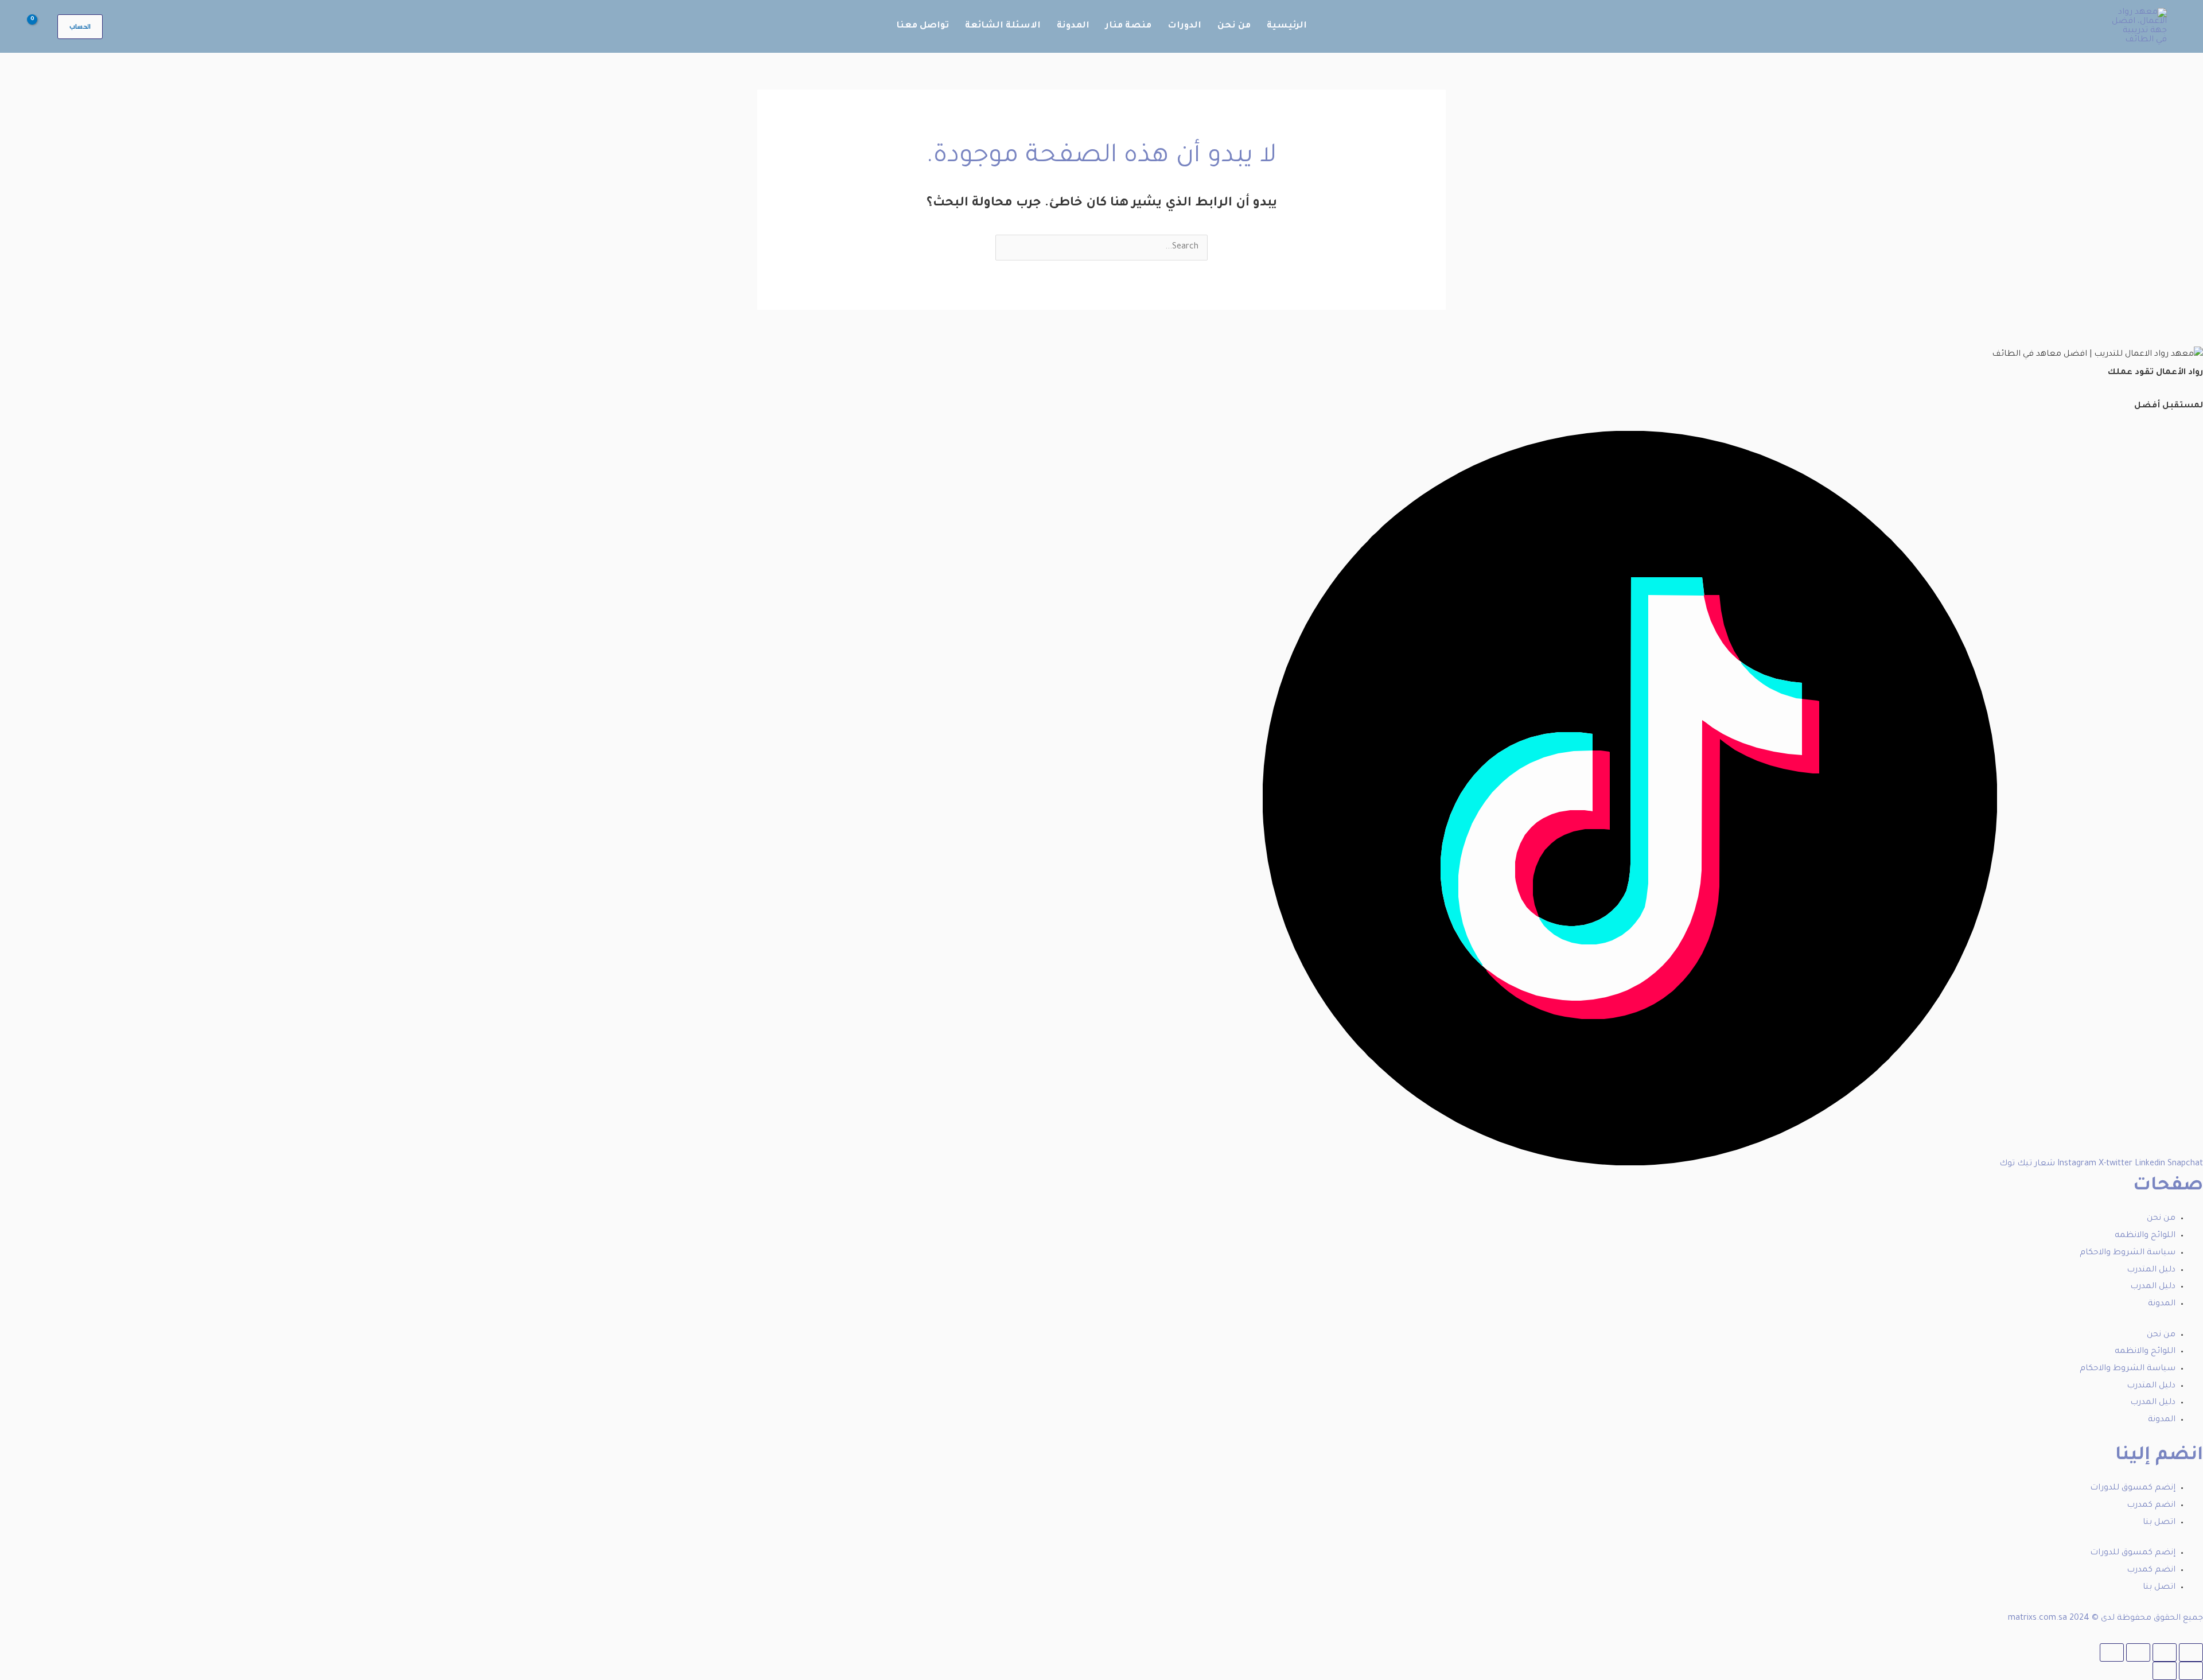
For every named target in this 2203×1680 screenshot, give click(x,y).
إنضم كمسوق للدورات (2133, 1488)
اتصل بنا (2159, 1523)
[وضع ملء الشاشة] (2165, 1652)
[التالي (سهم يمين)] (2165, 1671)
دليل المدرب (2153, 1287)
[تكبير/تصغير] (2191, 1652)
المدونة (2162, 1304)
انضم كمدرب (2151, 1506)
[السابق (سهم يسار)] (2191, 1671)
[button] (80, 27)
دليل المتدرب (2151, 1270)
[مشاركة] (2138, 1652)
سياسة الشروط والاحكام (2128, 1253)
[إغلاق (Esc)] (2112, 1652)
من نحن (2161, 1219)
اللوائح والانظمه (2145, 1236)
